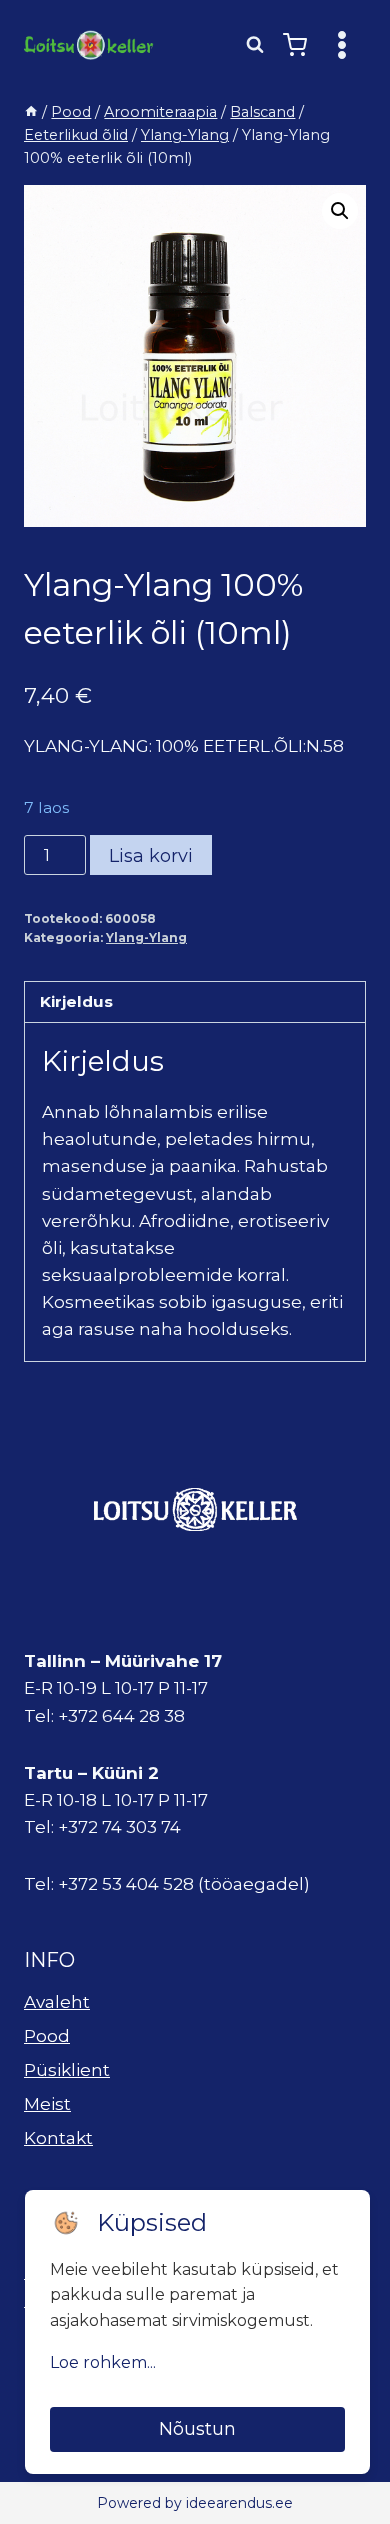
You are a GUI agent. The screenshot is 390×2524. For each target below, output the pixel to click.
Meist (47, 2104)
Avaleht (57, 2002)
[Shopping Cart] (295, 45)
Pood (47, 2036)
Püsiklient (67, 2070)
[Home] (31, 112)
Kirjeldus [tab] (76, 1001)
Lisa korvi (151, 856)
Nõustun (197, 2429)
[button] (340, 211)
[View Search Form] (255, 45)
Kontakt (58, 2138)
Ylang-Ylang (146, 937)
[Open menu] (341, 44)
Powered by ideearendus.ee (195, 2503)
